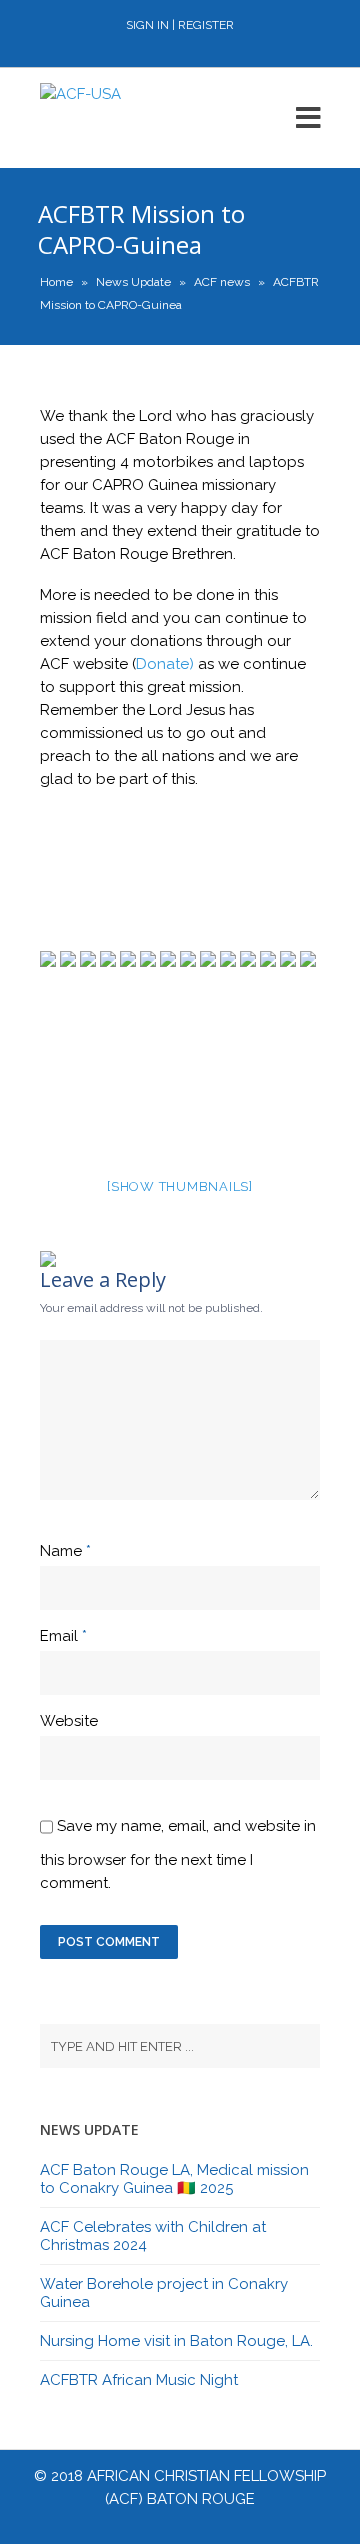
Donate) (165, 664)
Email (59, 1636)
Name (61, 1551)
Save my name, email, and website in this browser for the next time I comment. (178, 1854)
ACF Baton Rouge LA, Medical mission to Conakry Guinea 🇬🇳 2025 (174, 2179)
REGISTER (206, 25)
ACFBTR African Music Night (139, 2380)
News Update (133, 282)
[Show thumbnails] (180, 1186)
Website (69, 1721)
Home (56, 282)
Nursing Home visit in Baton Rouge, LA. (176, 2341)
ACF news (222, 282)
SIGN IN (147, 25)
